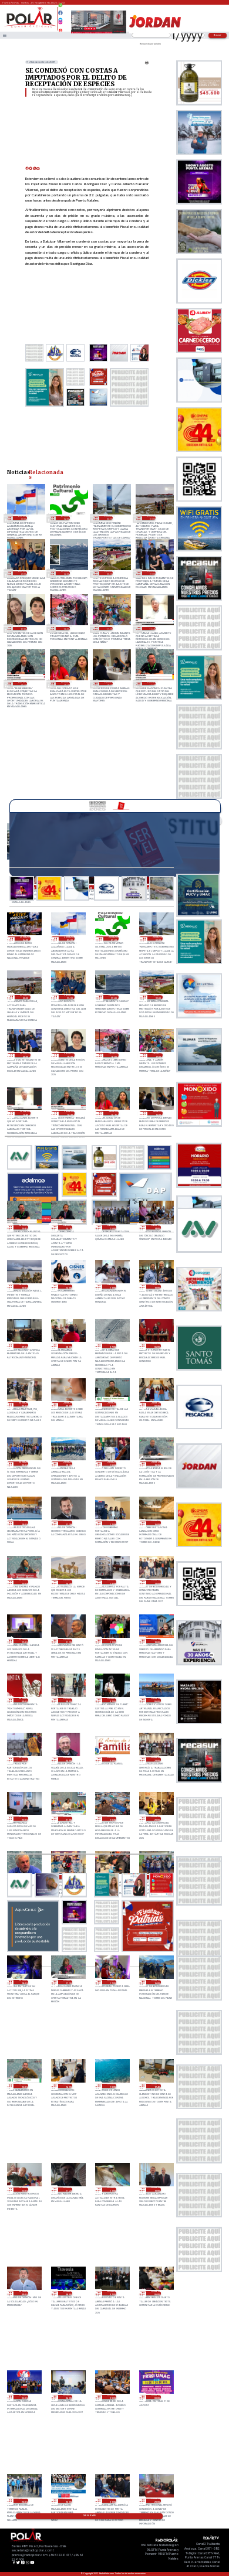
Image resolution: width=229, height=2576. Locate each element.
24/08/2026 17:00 (109, 629)
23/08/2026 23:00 (23, 1404)
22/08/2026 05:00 (23, 2397)
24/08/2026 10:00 (156, 1287)
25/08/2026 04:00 (25, 938)
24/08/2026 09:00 (23, 1346)
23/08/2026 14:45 (68, 1582)
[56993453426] (61, 8)
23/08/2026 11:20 (68, 1641)
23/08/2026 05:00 (23, 1759)
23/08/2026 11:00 (112, 1641)
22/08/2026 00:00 (156, 2397)
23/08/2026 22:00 (68, 1404)
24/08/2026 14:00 (156, 1227)
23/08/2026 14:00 (112, 1582)
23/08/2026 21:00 (112, 1404)
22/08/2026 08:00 (68, 2293)
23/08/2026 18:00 (23, 1523)
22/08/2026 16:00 (156, 1982)
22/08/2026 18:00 (23, 1982)
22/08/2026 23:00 (156, 1759)
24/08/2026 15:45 (151, 684)
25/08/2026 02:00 (65, 518)
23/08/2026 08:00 (68, 1700)
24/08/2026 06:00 (156, 1346)
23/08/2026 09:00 (23, 1700)
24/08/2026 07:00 (112, 1346)
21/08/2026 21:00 (112, 2501)
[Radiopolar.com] (5, 35)
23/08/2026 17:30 (68, 1523)
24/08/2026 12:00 (68, 1287)
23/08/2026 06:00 (156, 1700)
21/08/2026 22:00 (68, 2501)
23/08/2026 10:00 (156, 1641)
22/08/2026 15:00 (23, 2086)
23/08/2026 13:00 (156, 1582)
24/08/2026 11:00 (112, 1287)
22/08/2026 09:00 (23, 2293)
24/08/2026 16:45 (151, 629)
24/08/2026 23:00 (22, 573)
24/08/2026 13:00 (23, 1287)
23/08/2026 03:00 (112, 1759)
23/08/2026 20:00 (23, 1464)
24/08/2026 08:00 (68, 1346)
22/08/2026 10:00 (156, 2190)
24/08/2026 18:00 (65, 629)
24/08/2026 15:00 (112, 1227)
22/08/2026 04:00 (68, 2397)
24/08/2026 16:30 (22, 684)
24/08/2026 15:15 (68, 1227)
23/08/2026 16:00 (156, 1523)
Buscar (218, 35)
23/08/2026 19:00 (112, 1464)
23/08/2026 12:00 (23, 1641)
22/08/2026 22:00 (23, 1819)
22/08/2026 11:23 (68, 2190)
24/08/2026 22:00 (65, 573)
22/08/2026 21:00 (68, 1819)
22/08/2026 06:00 (156, 2293)
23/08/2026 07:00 (112, 1700)
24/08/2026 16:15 (65, 684)
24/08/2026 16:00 (109, 684)
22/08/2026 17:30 (68, 1982)
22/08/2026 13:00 (112, 2086)
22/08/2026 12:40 (156, 2086)
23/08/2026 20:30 (156, 1404)
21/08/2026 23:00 (23, 2501)
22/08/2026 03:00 (112, 2397)
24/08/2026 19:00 (22, 629)
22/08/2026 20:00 (156, 1819)
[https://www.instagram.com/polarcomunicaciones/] (61, 24)
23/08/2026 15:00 (23, 1582)
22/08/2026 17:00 (112, 1982)
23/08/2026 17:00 (112, 1523)
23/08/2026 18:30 (156, 1464)
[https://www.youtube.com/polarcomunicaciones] (61, 29)
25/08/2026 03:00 (22, 518)
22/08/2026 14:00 (68, 2086)
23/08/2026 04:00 (68, 1759)
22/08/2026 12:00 (23, 2190)
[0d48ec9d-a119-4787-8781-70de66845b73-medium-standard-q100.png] (30, 27)
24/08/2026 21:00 (109, 573)
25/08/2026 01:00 (109, 518)
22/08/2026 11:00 (112, 2190)
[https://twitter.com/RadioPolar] (61, 17)
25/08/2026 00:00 (151, 518)
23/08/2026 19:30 (68, 1464)
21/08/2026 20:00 (156, 2501)
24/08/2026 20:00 (151, 573)
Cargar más (89, 2516)
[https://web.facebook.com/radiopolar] (61, 13)
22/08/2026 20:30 (112, 1819)
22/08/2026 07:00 (112, 2293)
